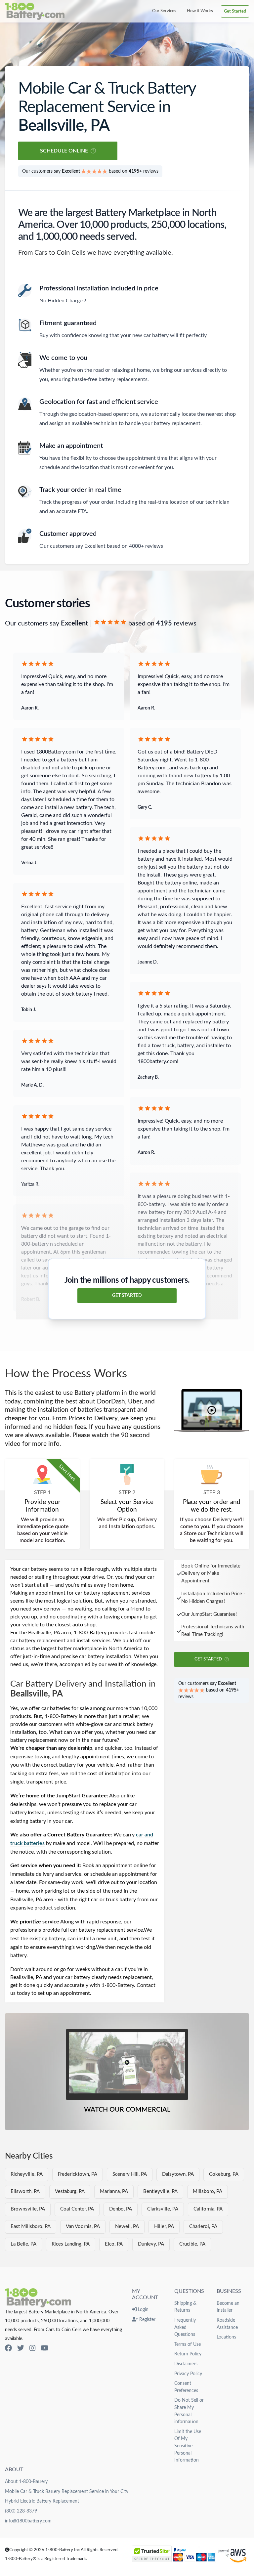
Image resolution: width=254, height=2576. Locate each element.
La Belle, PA (23, 2244)
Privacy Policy (188, 2374)
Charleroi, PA (203, 2227)
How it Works (200, 11)
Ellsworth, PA (25, 2191)
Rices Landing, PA (71, 2244)
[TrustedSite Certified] (152, 2554)
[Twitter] (21, 2348)
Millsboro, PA (208, 2191)
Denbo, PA (121, 2209)
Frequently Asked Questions (185, 2327)
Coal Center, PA (77, 2209)
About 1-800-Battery (26, 2482)
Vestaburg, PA (70, 2191)
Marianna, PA (114, 2191)
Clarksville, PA (163, 2209)
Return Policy (188, 2354)
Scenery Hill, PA (130, 2174)
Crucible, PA (192, 2244)
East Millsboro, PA (31, 2227)
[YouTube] (44, 2348)
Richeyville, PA (27, 2174)
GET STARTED (127, 1296)
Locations (226, 2337)
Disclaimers (186, 2364)
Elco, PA (114, 2244)
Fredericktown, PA (78, 2174)
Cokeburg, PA (224, 2174)
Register (147, 2319)
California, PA (208, 2209)
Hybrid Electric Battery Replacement (42, 2501)
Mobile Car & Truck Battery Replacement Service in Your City (67, 2491)
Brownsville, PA (28, 2209)
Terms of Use (188, 2344)
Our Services (164, 11)
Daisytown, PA (178, 2174)
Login (143, 2310)
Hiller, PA (164, 2227)
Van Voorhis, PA (83, 2227)
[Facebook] (8, 2348)
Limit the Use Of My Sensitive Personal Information (188, 2446)
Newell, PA (127, 2227)
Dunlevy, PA (151, 2244)
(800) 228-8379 (21, 2511)
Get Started (235, 11)
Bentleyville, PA (160, 2191)
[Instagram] (32, 2348)
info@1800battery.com (28, 2521)
